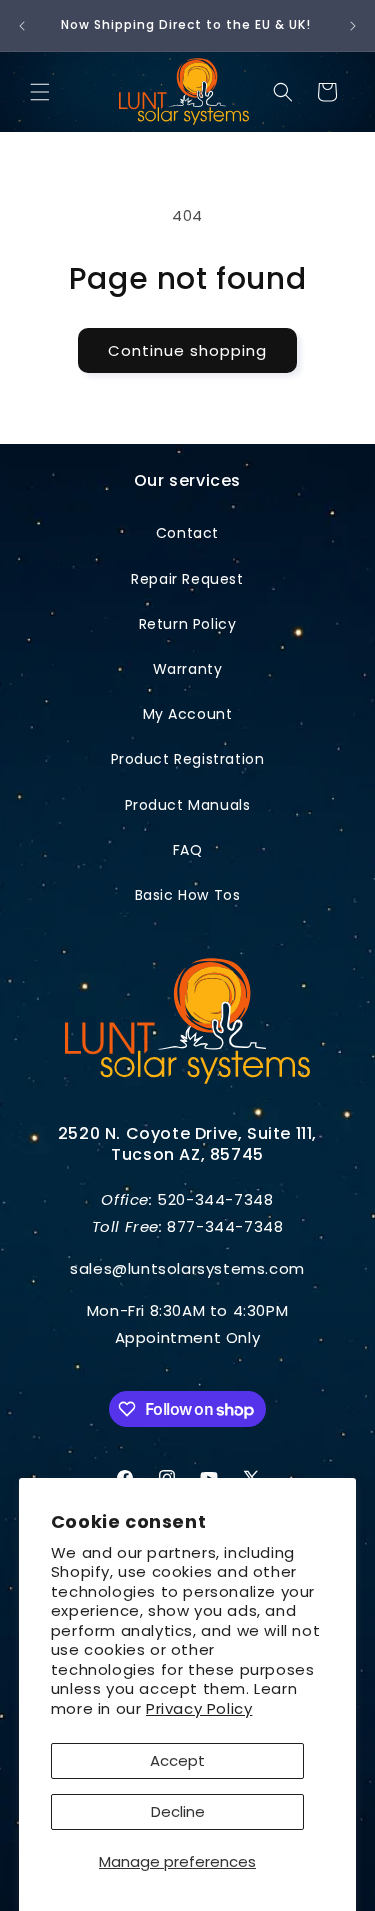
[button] (40, 92)
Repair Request (187, 579)
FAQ (188, 850)
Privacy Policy (199, 1708)
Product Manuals (188, 805)
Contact (187, 533)
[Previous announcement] (22, 26)
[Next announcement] (353, 26)
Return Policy (188, 624)
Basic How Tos (188, 895)
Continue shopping (187, 350)
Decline (178, 1811)
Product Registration (188, 759)
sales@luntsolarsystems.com (187, 1268)
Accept (177, 1760)
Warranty (188, 669)
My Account (188, 714)
